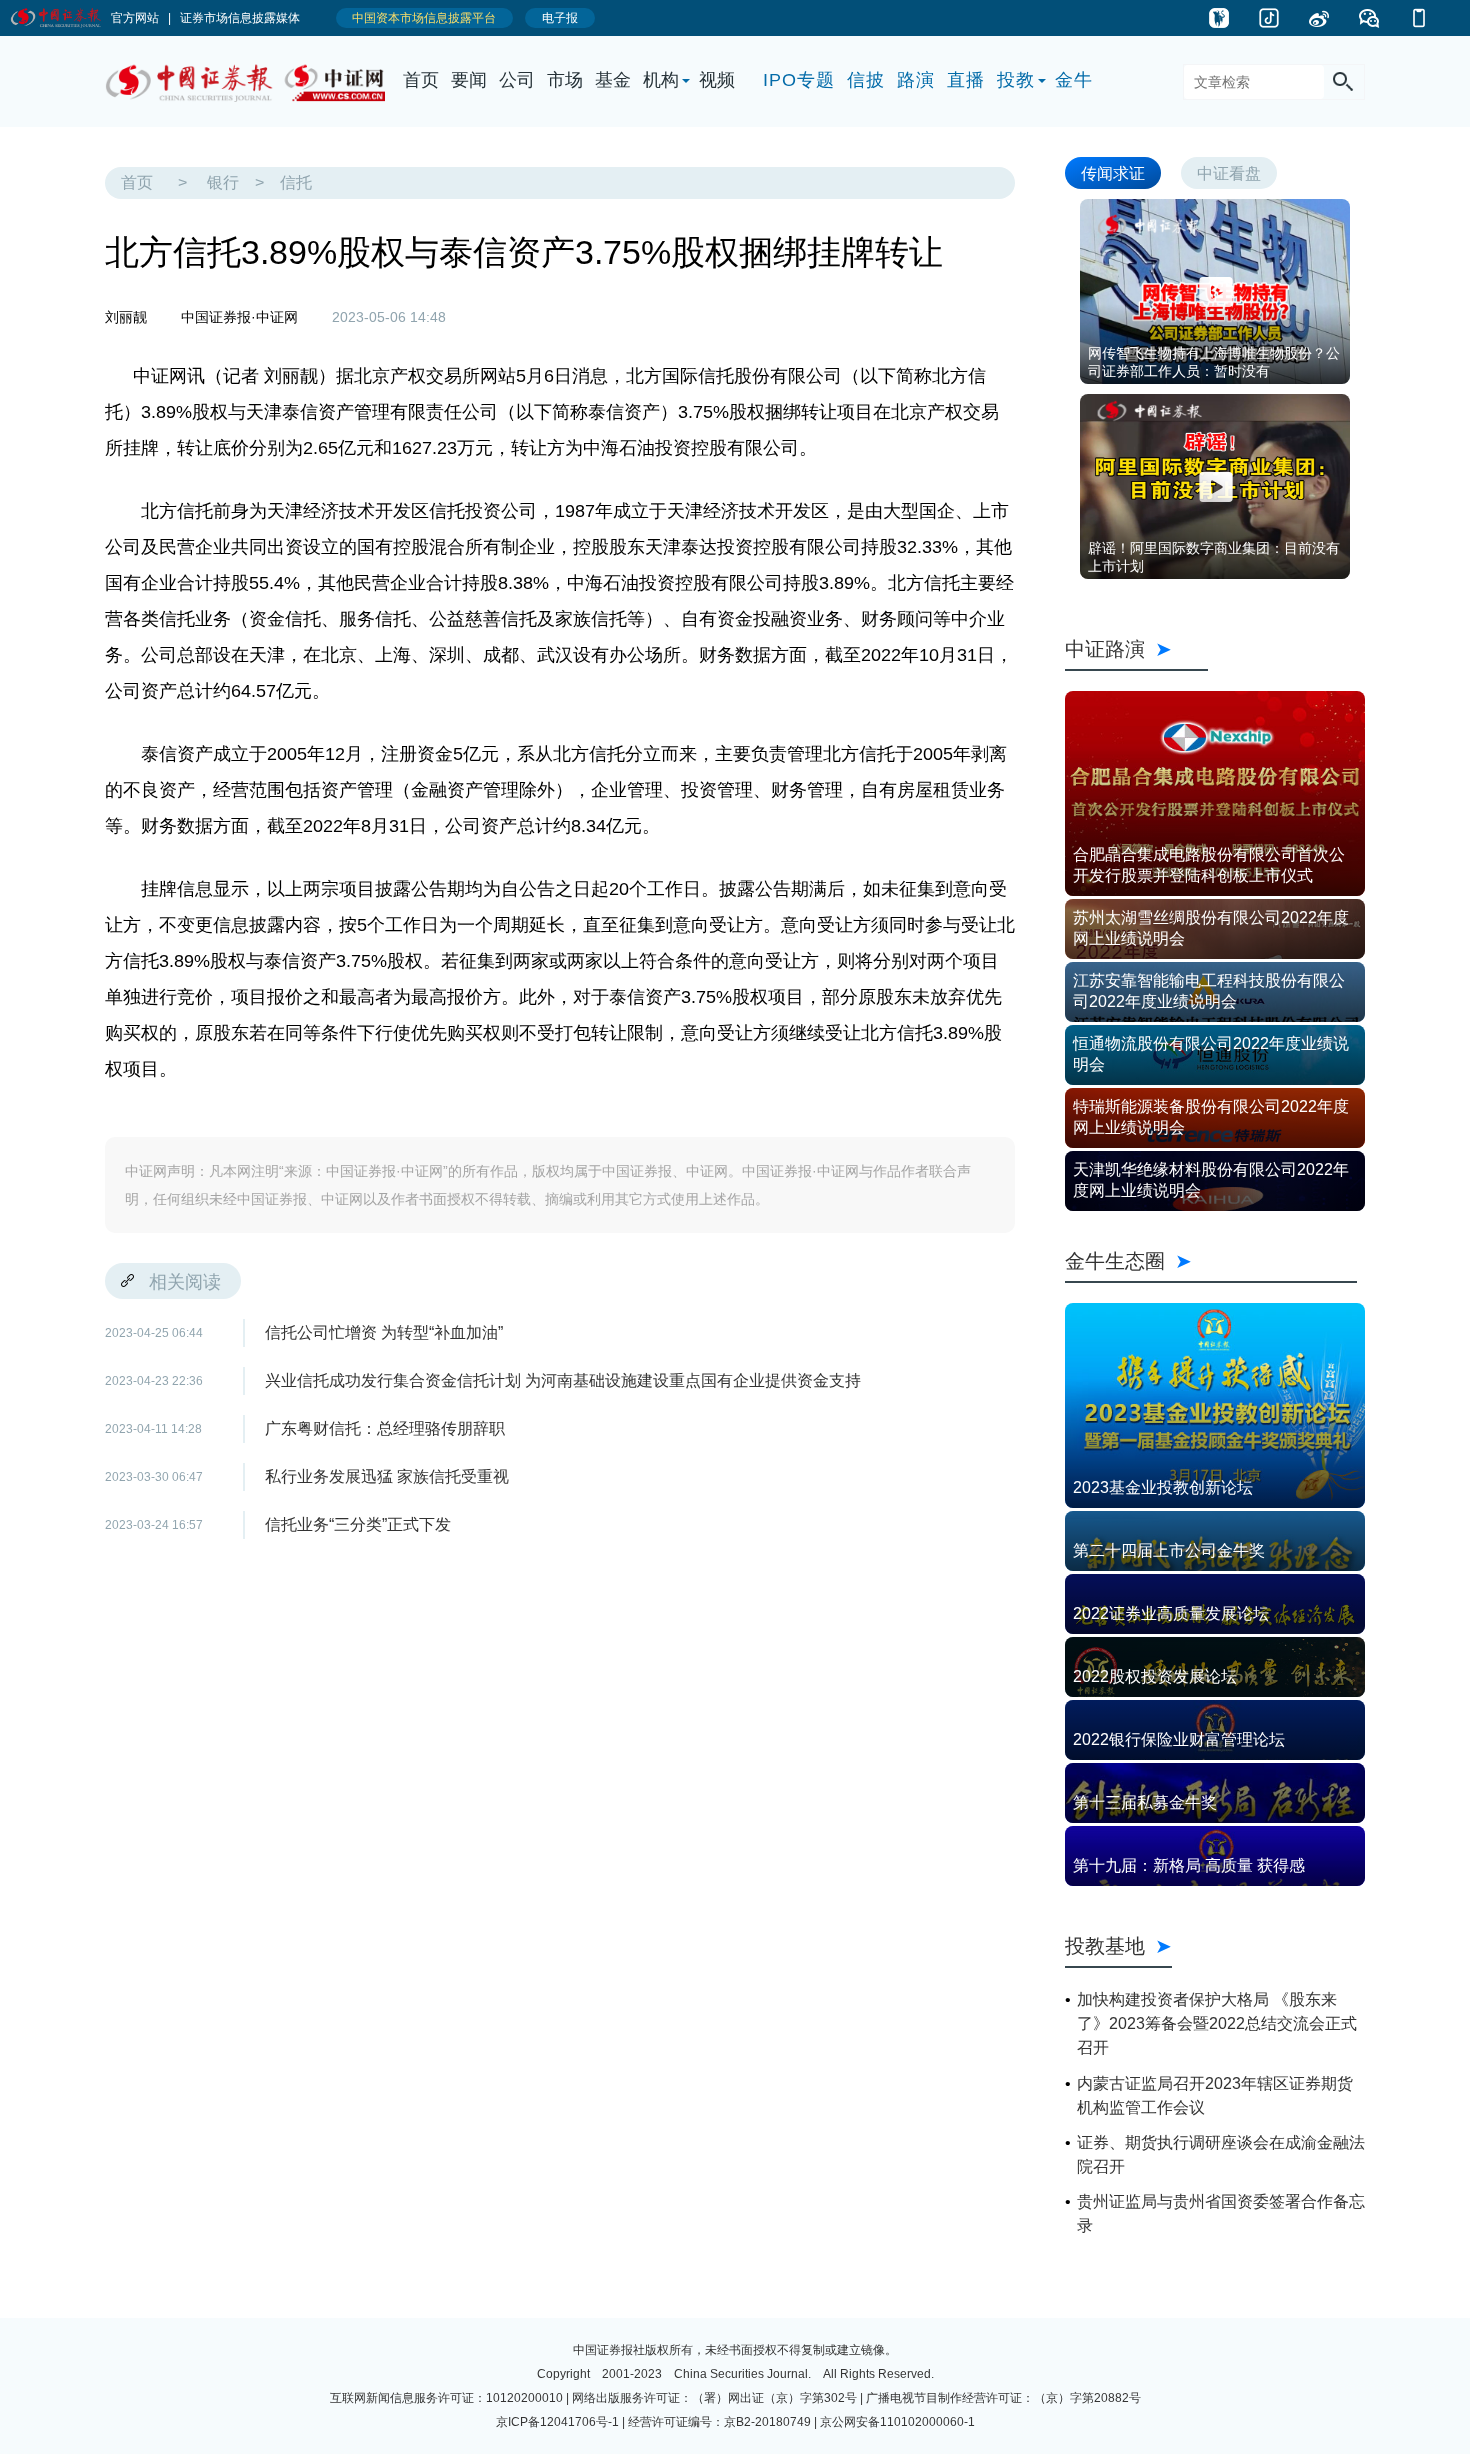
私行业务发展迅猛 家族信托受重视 (387, 1476)
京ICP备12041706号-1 (557, 2422)
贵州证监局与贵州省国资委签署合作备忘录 (1221, 2213)
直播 (966, 80)
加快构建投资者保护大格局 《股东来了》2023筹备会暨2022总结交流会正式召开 (1217, 2023)
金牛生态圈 (1211, 1260)
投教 (1016, 80)
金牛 (1074, 80)
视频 (717, 80)
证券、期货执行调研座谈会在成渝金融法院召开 (1221, 2154)
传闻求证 (1113, 172)
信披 (866, 80)
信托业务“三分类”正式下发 (358, 1524)
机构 (661, 80)
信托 (296, 182)
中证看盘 (1229, 172)
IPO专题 (799, 80)
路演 (916, 80)
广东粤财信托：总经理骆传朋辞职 (385, 1428)
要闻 (469, 80)
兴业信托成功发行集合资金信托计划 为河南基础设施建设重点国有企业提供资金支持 (563, 1380)
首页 (421, 80)
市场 (565, 80)
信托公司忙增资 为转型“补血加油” (384, 1332)
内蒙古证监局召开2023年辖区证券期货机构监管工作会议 (1215, 2095)
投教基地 (1105, 1945)
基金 (613, 80)
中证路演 (1136, 648)
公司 (517, 80)
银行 (223, 182)
